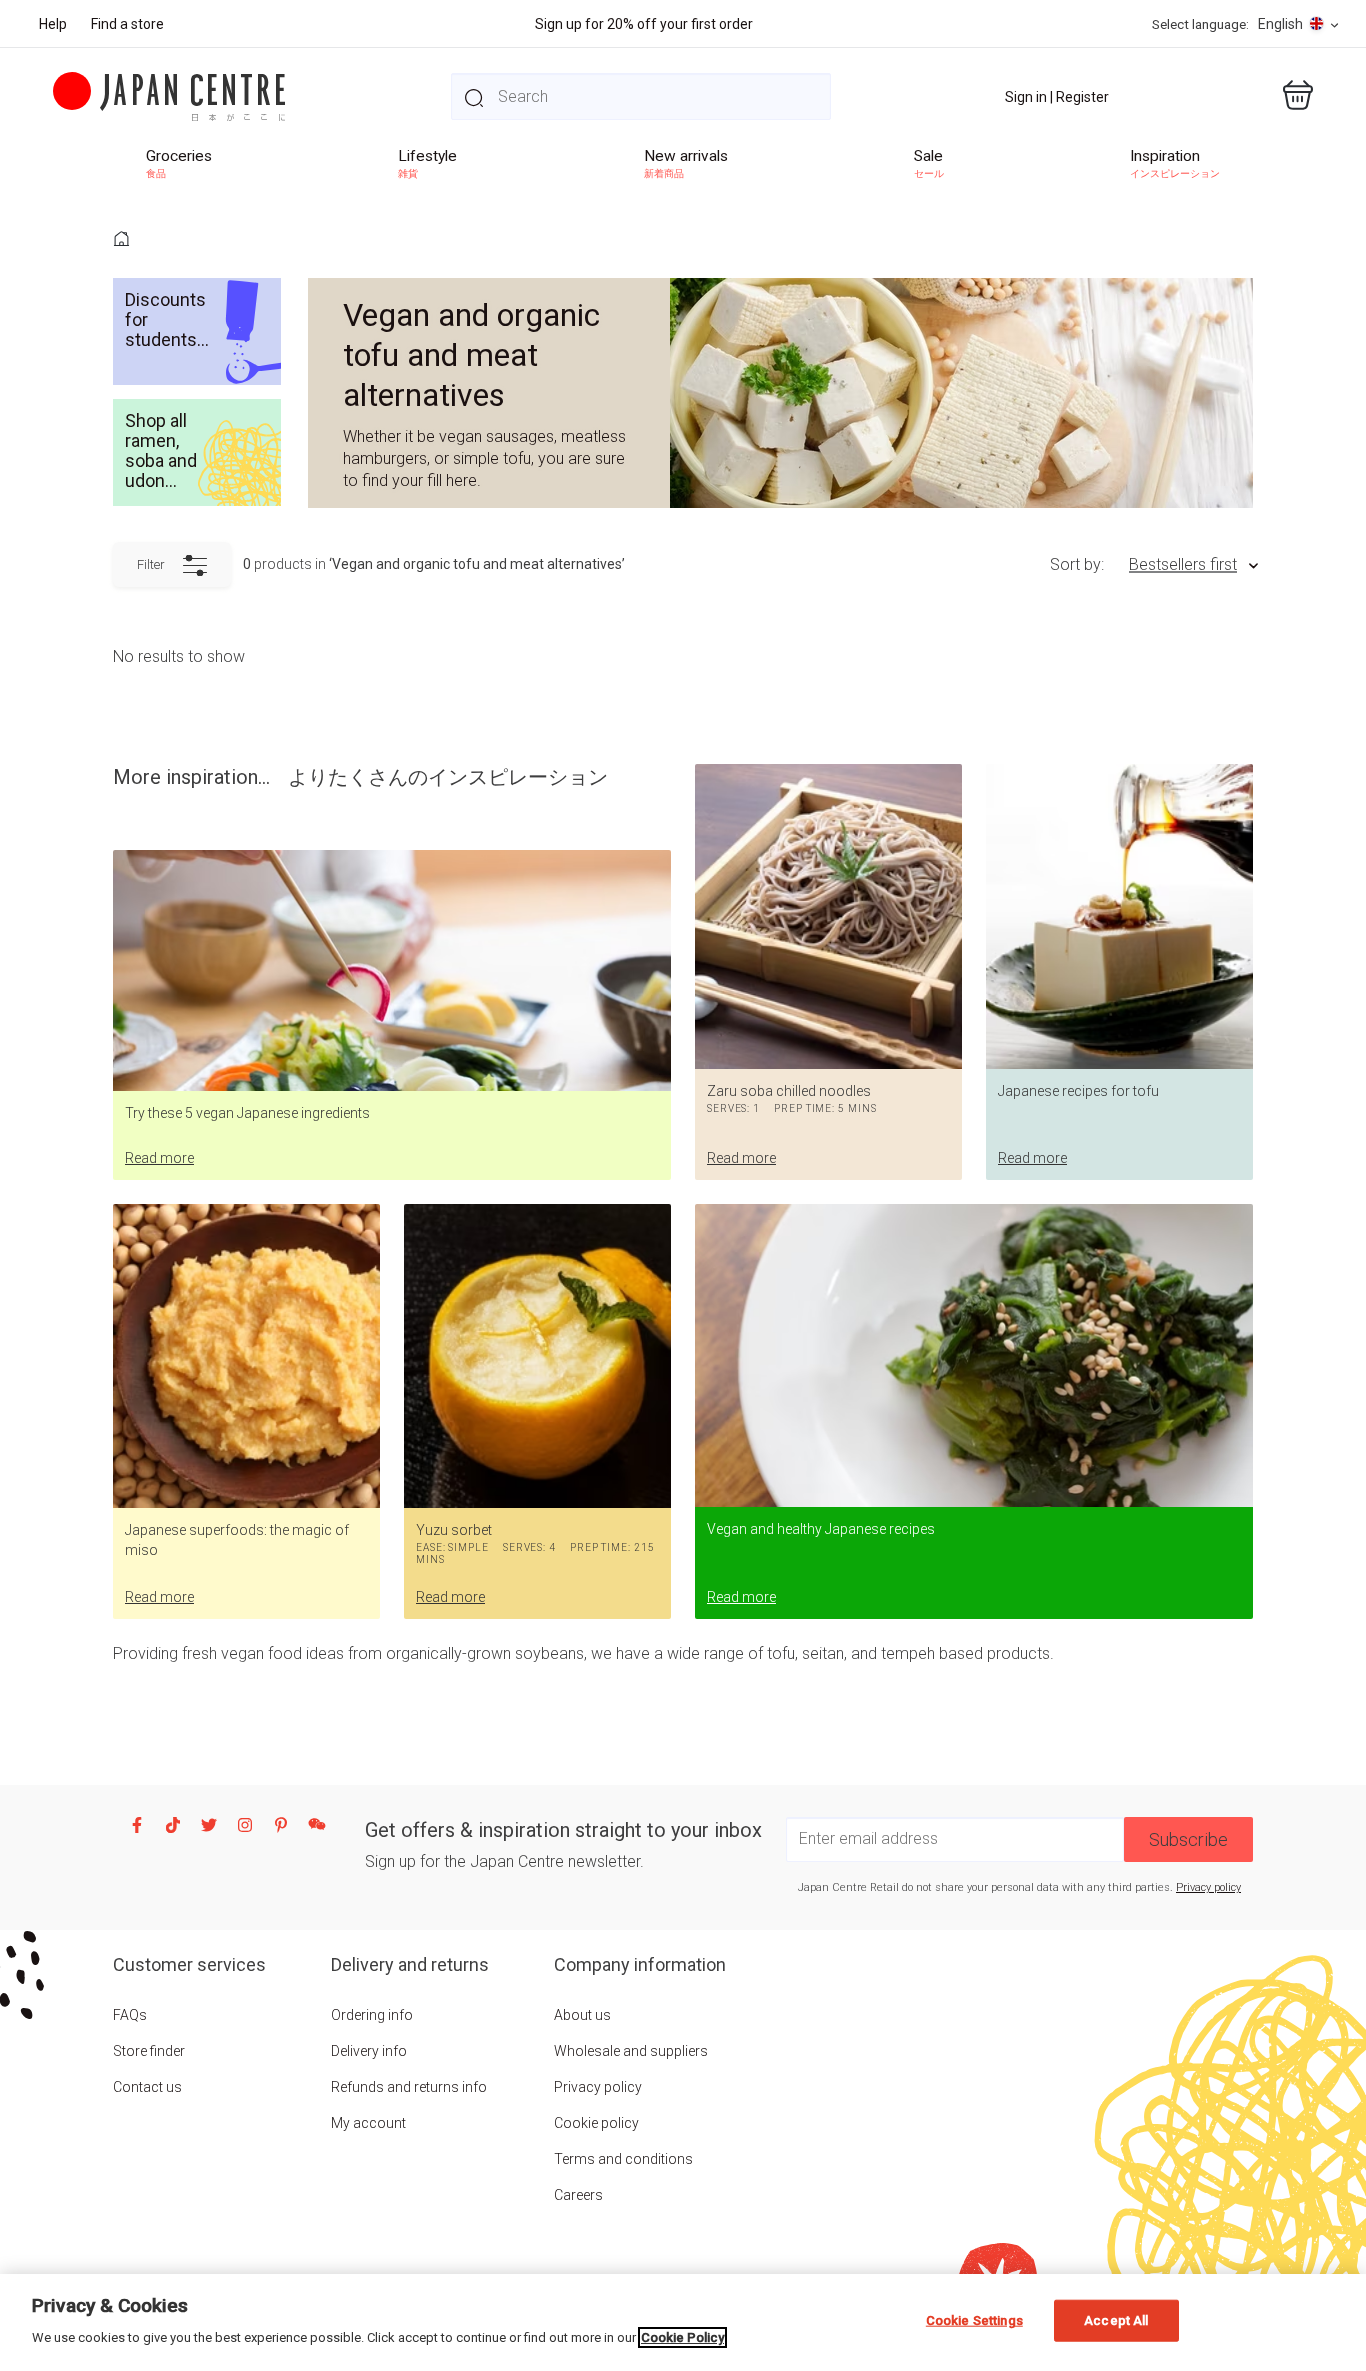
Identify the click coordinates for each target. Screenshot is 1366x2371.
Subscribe (1188, 1839)
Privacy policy (1208, 1887)
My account (368, 2123)
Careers (578, 2195)
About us (582, 2015)
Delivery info (369, 2051)
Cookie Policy (682, 2337)
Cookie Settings (974, 2320)
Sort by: (1077, 564)
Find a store (127, 24)
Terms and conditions (623, 2159)
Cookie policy (596, 2123)
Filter (151, 564)
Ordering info (372, 2015)
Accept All (1116, 2320)
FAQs (130, 2015)
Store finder (149, 2051)
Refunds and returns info (409, 2087)
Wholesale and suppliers (631, 2051)
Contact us (147, 2087)
